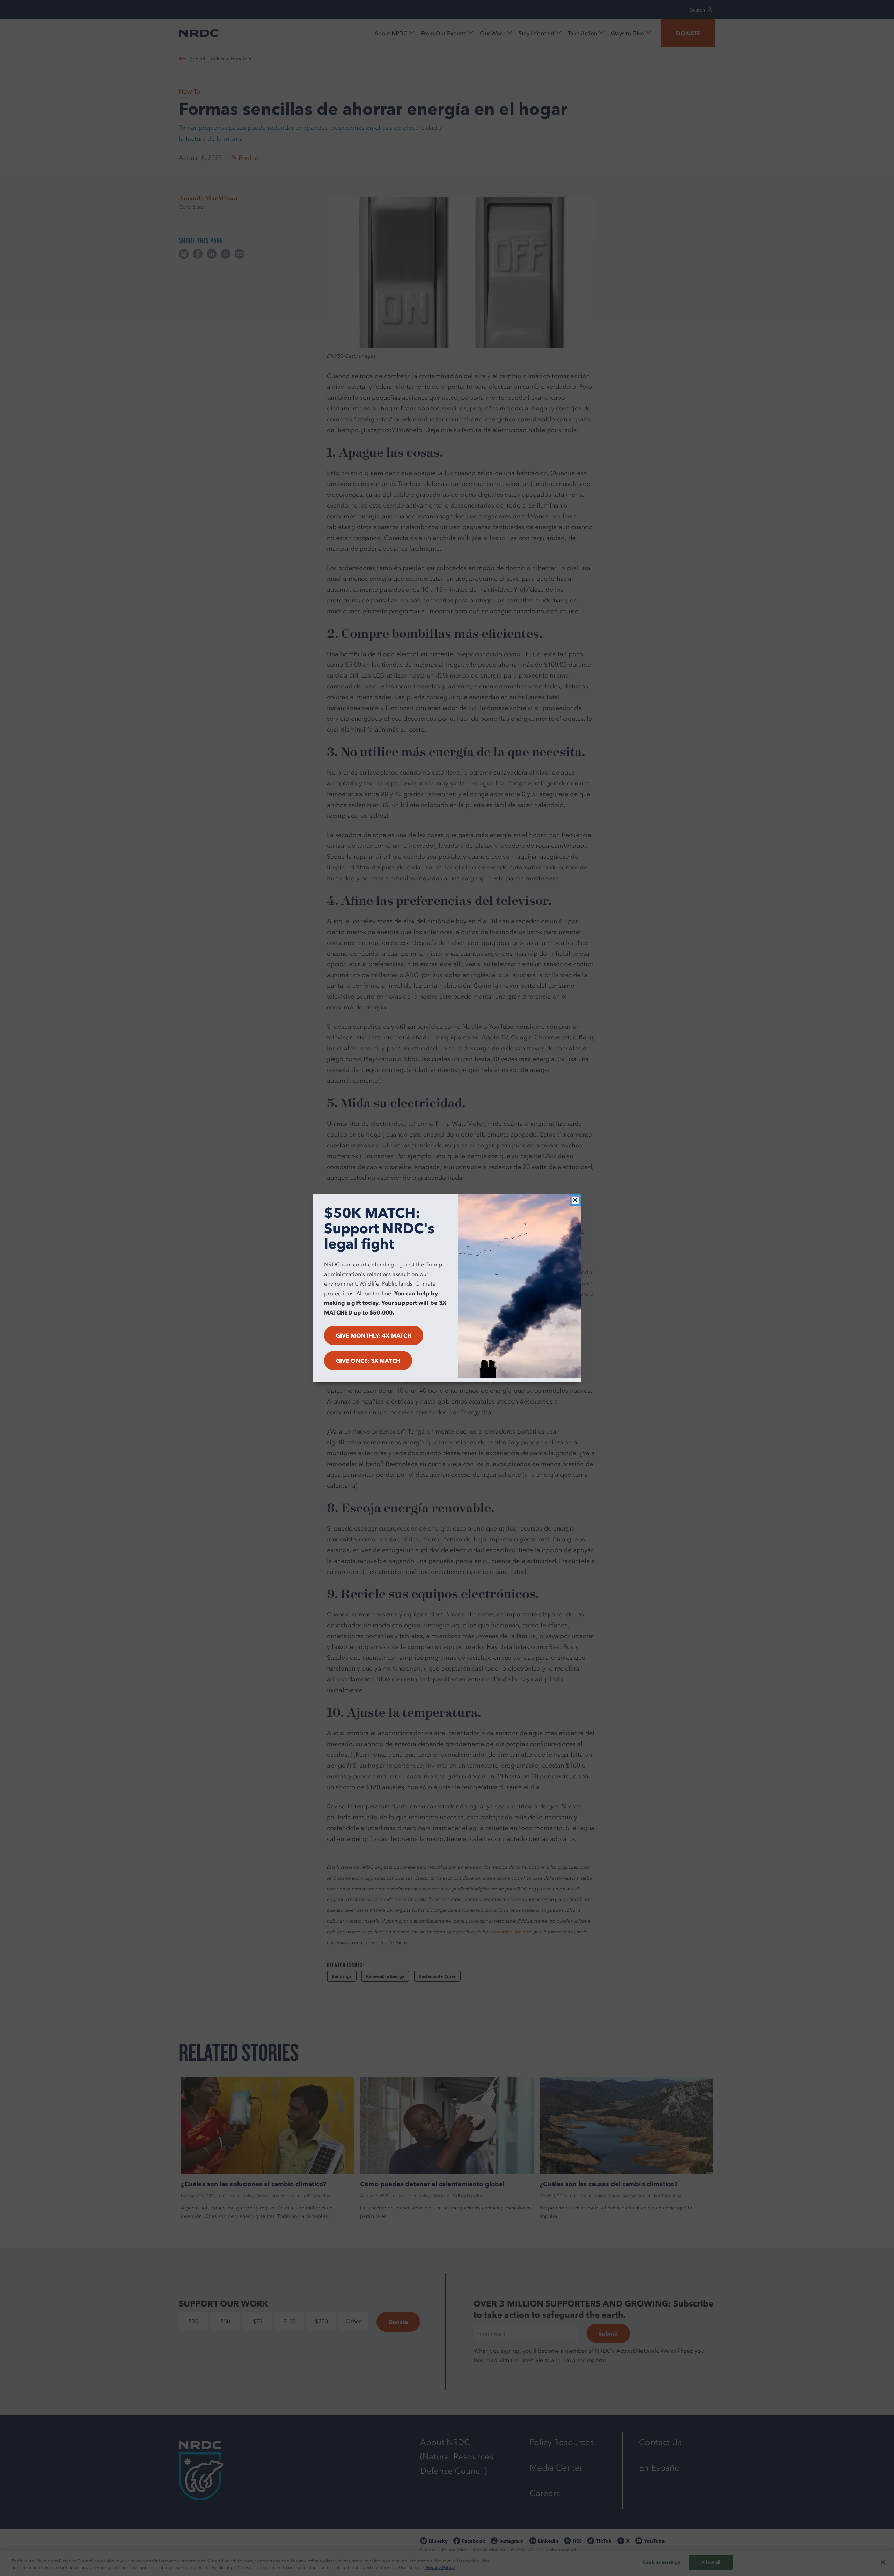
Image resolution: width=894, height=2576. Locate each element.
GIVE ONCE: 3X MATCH (368, 1361)
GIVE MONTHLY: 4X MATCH (374, 1336)
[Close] (575, 1200)
